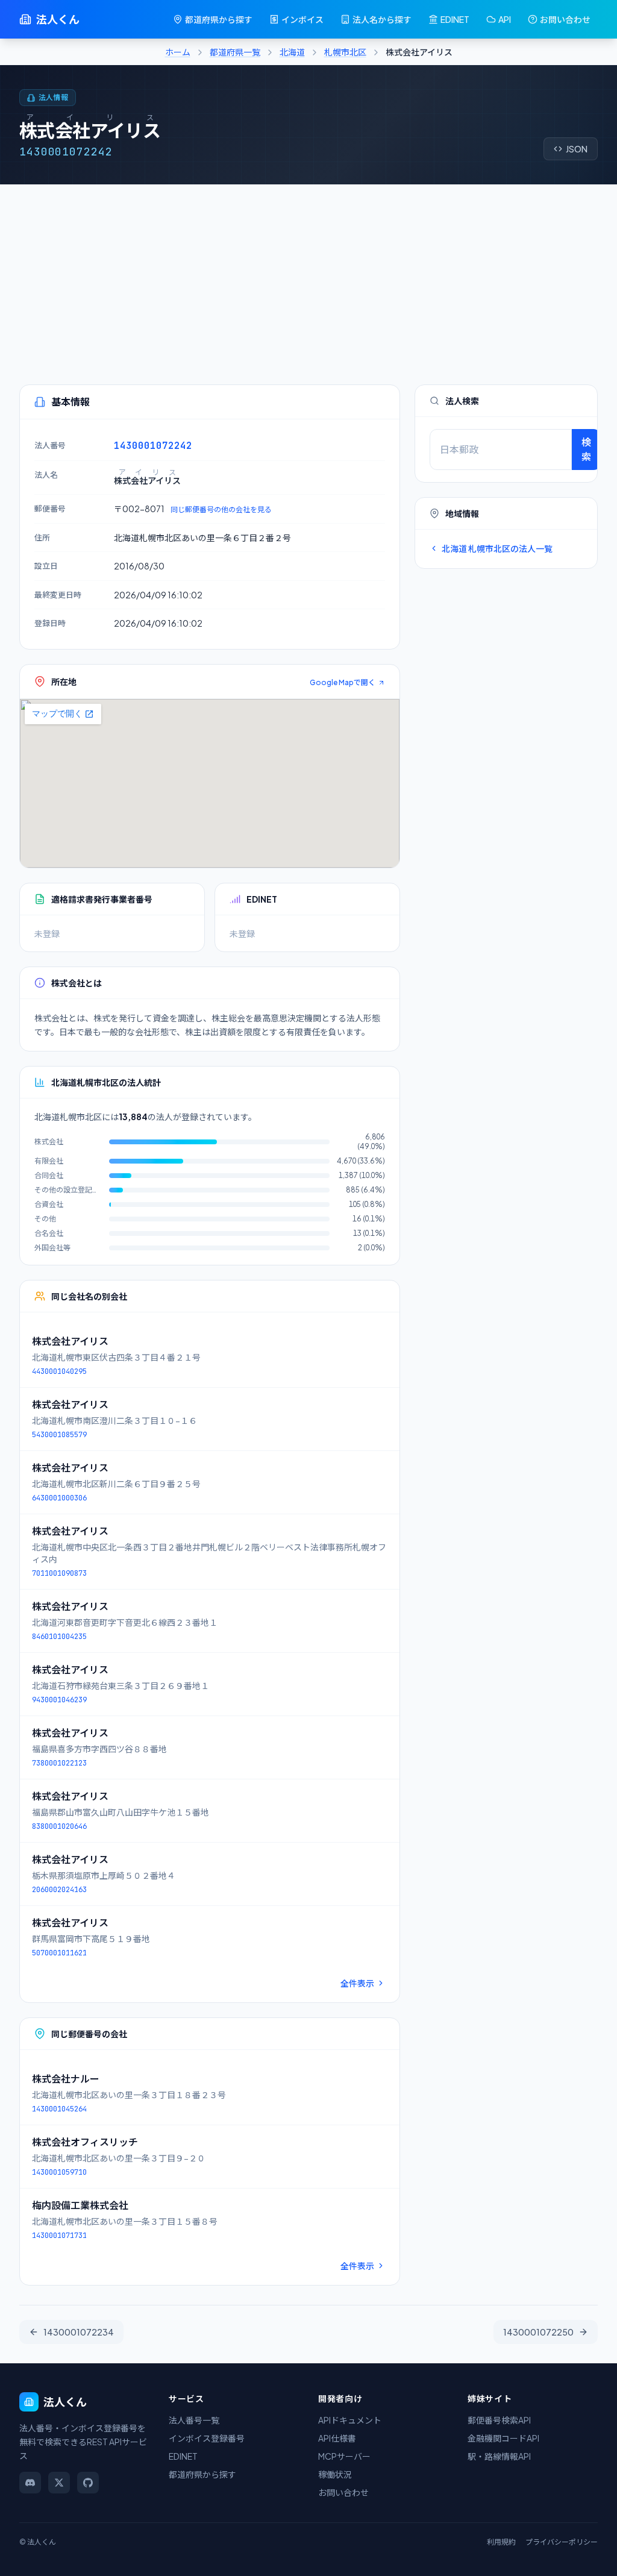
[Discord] (30, 2483)
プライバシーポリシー (562, 2542)
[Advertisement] (308, 275)
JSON (577, 149)
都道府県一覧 (235, 52)
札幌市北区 (345, 52)
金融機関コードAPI (503, 2438)
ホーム (178, 52)
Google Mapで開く (343, 682)
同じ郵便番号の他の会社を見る (221, 509)
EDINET (455, 19)
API (505, 19)
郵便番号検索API (499, 2420)
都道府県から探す (219, 19)
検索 (586, 449)
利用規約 (501, 2542)
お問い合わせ (565, 19)
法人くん (58, 19)
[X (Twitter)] (59, 2483)
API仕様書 (337, 2438)
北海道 (292, 52)
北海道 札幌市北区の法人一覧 (497, 548)
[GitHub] (88, 2483)
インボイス (302, 19)
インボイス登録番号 (207, 2438)
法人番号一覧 (194, 2420)
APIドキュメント (350, 2420)
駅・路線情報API (499, 2456)
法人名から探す (382, 19)
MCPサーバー (344, 2456)
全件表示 (357, 1983)
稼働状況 (335, 2474)
